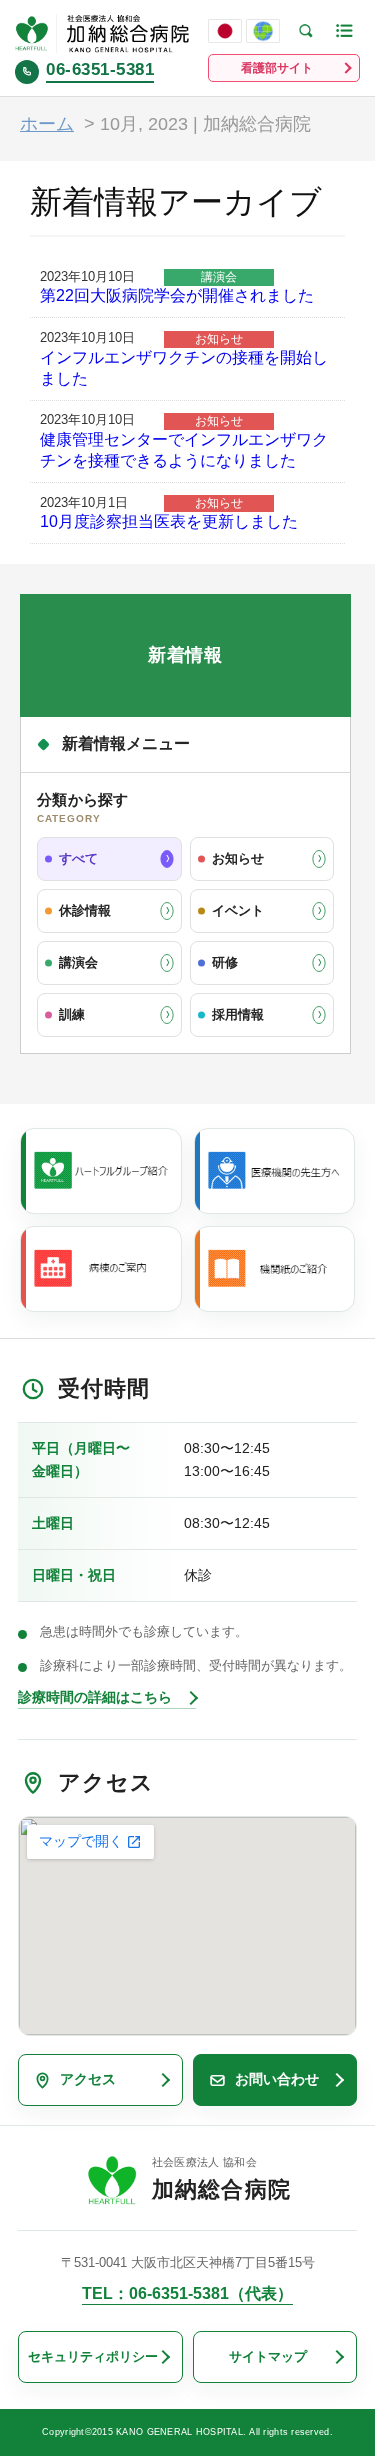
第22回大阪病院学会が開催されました (177, 295)
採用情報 (238, 1014)
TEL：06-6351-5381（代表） (187, 2293)
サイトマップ (268, 2356)
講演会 (78, 962)
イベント (238, 910)
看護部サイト (277, 68)
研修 (225, 962)
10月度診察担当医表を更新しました (169, 521)
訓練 (72, 1014)
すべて (78, 858)
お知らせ (238, 858)
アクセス (88, 2079)
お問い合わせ (277, 2079)
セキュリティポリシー (93, 2356)
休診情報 (85, 910)
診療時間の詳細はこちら (95, 1697)
